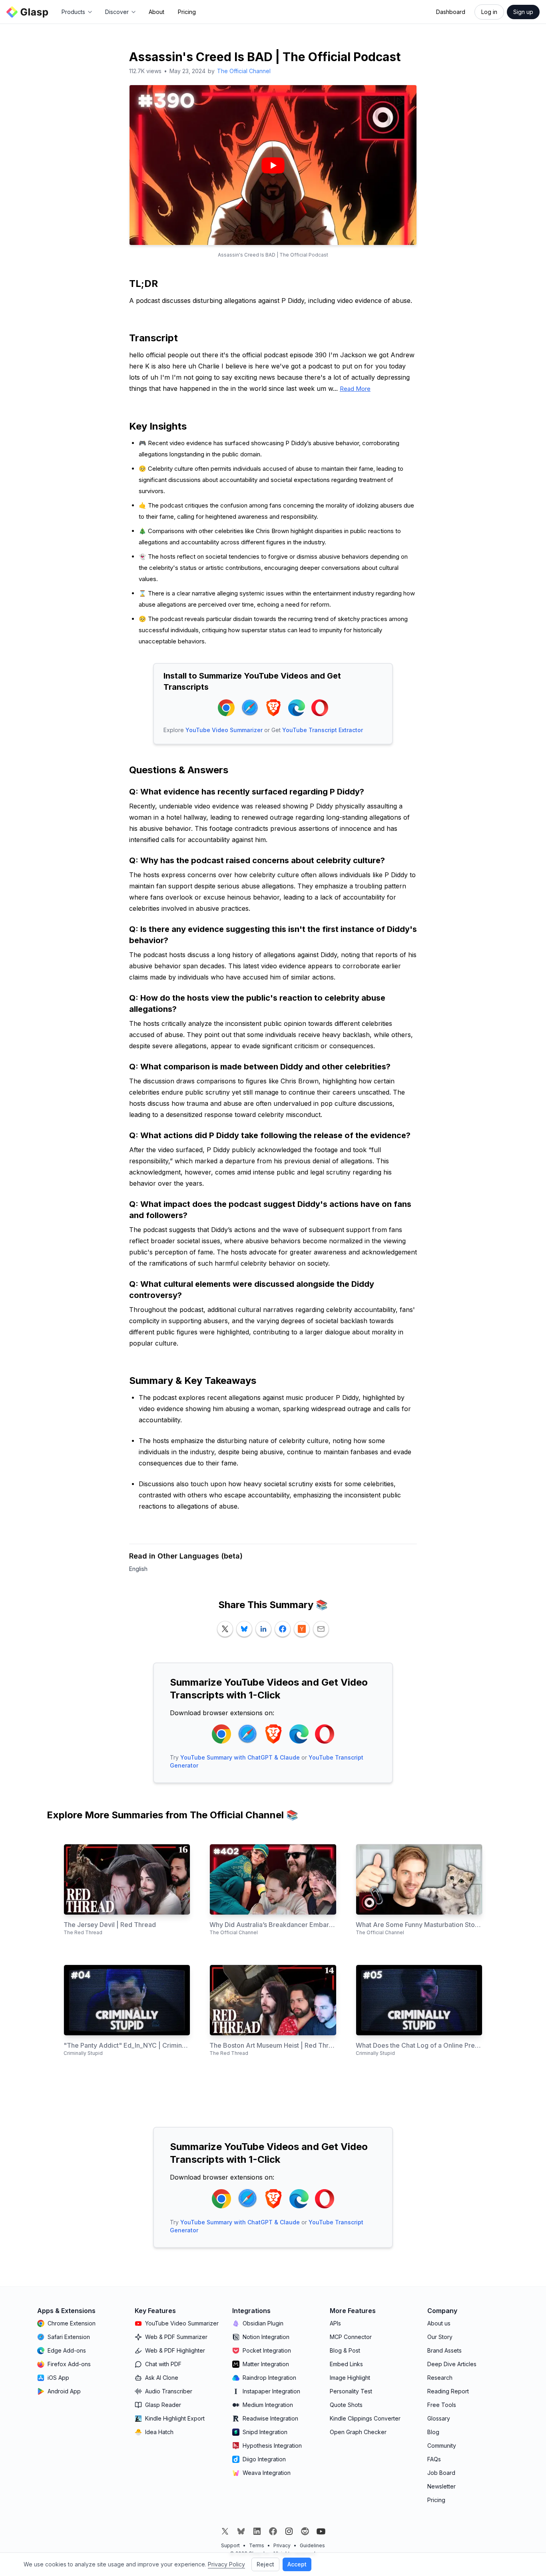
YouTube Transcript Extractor (323, 730)
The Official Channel (244, 71)
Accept (297, 2564)
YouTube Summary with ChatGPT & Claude (240, 1757)
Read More (355, 389)
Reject (265, 2564)
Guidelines (312, 2545)
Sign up (523, 12)
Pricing (187, 12)
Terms (257, 2545)
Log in (489, 12)
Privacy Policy (226, 2564)
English (138, 1569)
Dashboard (451, 12)
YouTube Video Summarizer (224, 730)
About (156, 12)
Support (230, 2545)
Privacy (282, 2545)
